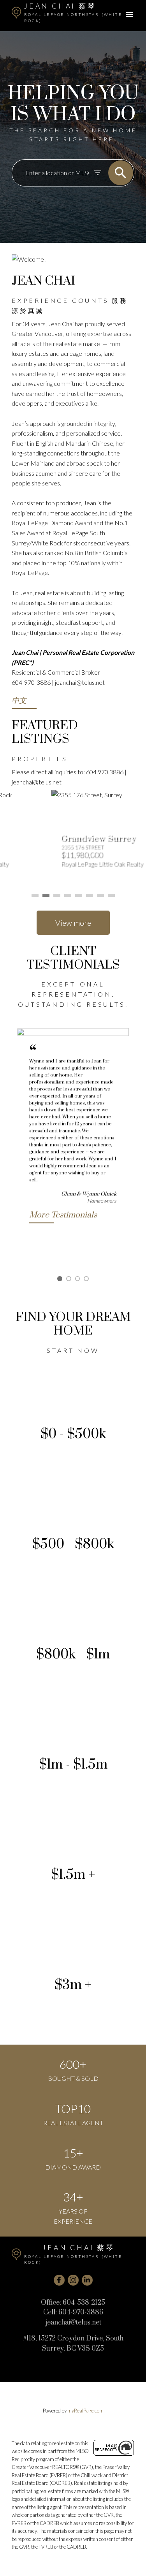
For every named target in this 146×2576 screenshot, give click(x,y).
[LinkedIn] (87, 2280)
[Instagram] (73, 2280)
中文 (19, 701)
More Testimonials (63, 1215)
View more (73, 923)
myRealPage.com (85, 2411)
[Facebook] (59, 2280)
